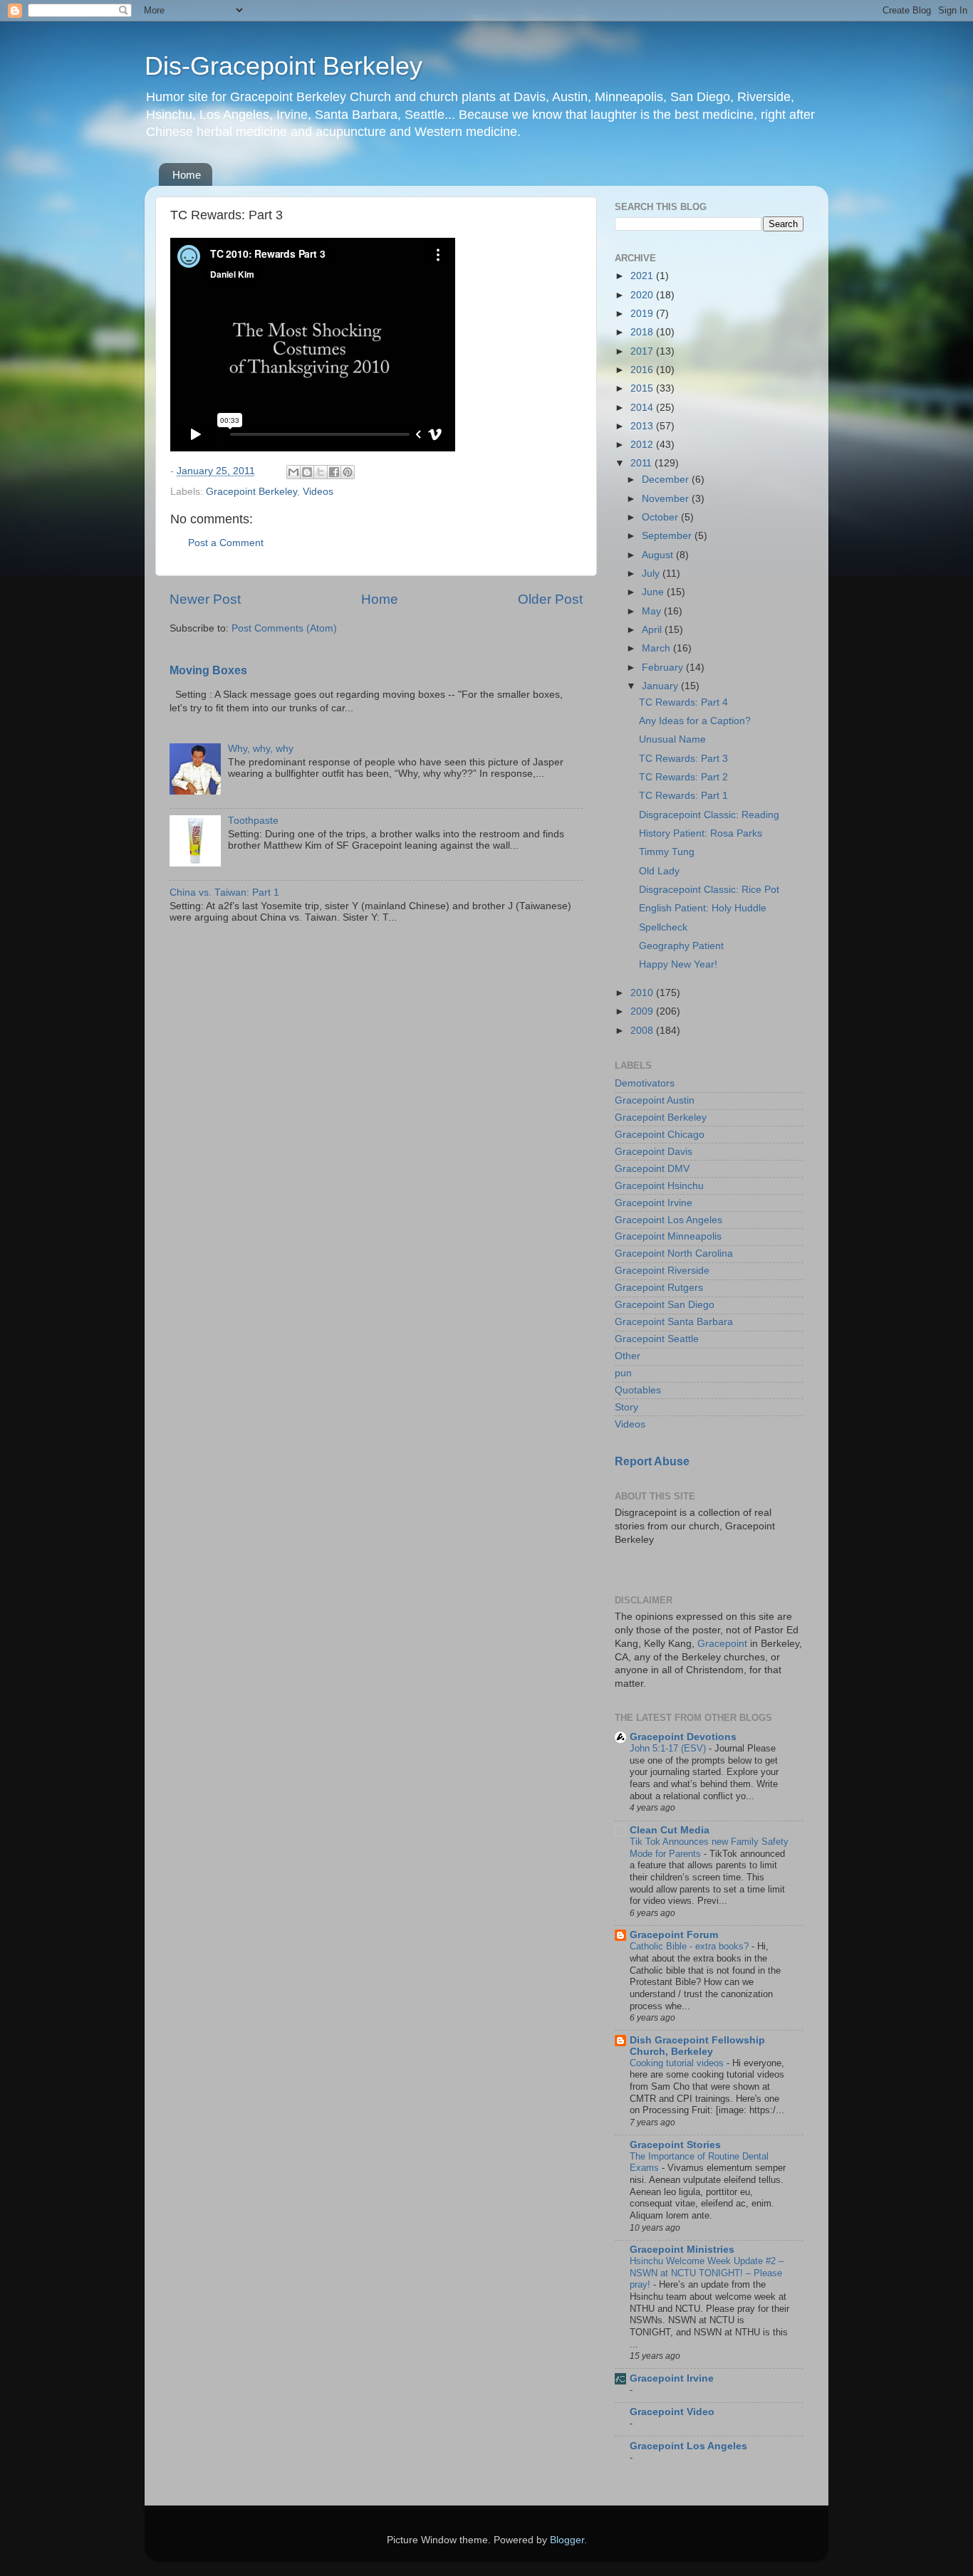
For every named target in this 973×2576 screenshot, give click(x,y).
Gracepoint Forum (674, 1935)
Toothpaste (253, 821)
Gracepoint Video (672, 2412)
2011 (642, 463)
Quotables (638, 1390)
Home (187, 175)
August (659, 555)
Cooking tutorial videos (678, 2063)
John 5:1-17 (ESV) (669, 1748)
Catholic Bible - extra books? (691, 1946)
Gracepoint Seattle (657, 1339)
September (668, 536)
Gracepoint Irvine (654, 1203)
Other (628, 1356)
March (657, 648)
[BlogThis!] (307, 472)
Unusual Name (672, 739)
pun (623, 1373)
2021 (643, 276)
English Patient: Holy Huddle (703, 908)
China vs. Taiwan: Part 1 (224, 892)
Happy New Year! (678, 964)
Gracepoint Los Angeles (668, 1220)
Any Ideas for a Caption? (695, 721)
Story (626, 1407)
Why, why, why (261, 749)
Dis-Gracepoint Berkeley (283, 66)
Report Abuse (652, 1461)
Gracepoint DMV (652, 1169)
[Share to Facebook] (334, 472)
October (661, 517)
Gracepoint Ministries (682, 2250)
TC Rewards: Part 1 (683, 796)
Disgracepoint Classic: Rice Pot (709, 890)
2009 (643, 1011)
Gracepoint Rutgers (659, 1288)
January (661, 686)
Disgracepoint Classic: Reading (709, 815)
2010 (643, 993)
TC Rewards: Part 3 (683, 759)
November (667, 499)
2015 (643, 388)
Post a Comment (226, 543)
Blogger (567, 2540)
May (653, 611)
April (653, 630)
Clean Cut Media (670, 1830)
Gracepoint (722, 1644)
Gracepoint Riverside (662, 1271)
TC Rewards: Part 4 (683, 702)
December (667, 480)
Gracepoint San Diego (665, 1305)
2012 (643, 445)
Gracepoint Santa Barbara (674, 1322)
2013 (643, 426)
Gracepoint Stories (675, 2145)
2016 (643, 370)
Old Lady (659, 871)
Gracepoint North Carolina (674, 1253)
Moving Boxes (208, 670)
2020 (643, 295)
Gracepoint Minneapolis (668, 1236)
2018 (643, 332)
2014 (643, 408)
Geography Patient (681, 946)
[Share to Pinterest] (348, 472)
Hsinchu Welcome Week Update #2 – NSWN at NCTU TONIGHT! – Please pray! (707, 2273)
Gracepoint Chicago (660, 1135)
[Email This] (293, 472)
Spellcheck (663, 927)
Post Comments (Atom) (284, 628)
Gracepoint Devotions (683, 1737)
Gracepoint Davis (654, 1152)
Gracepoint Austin (655, 1100)
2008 (643, 1031)
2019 (643, 314)
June (654, 592)
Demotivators (645, 1083)
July (652, 574)
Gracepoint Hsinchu (659, 1186)
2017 (643, 351)
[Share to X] (321, 472)
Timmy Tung (667, 852)
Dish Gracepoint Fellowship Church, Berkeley (697, 2046)
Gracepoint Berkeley (251, 492)
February (664, 667)
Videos (318, 492)
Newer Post (205, 599)
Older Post (550, 599)
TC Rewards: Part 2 (683, 777)
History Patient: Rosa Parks (701, 833)
